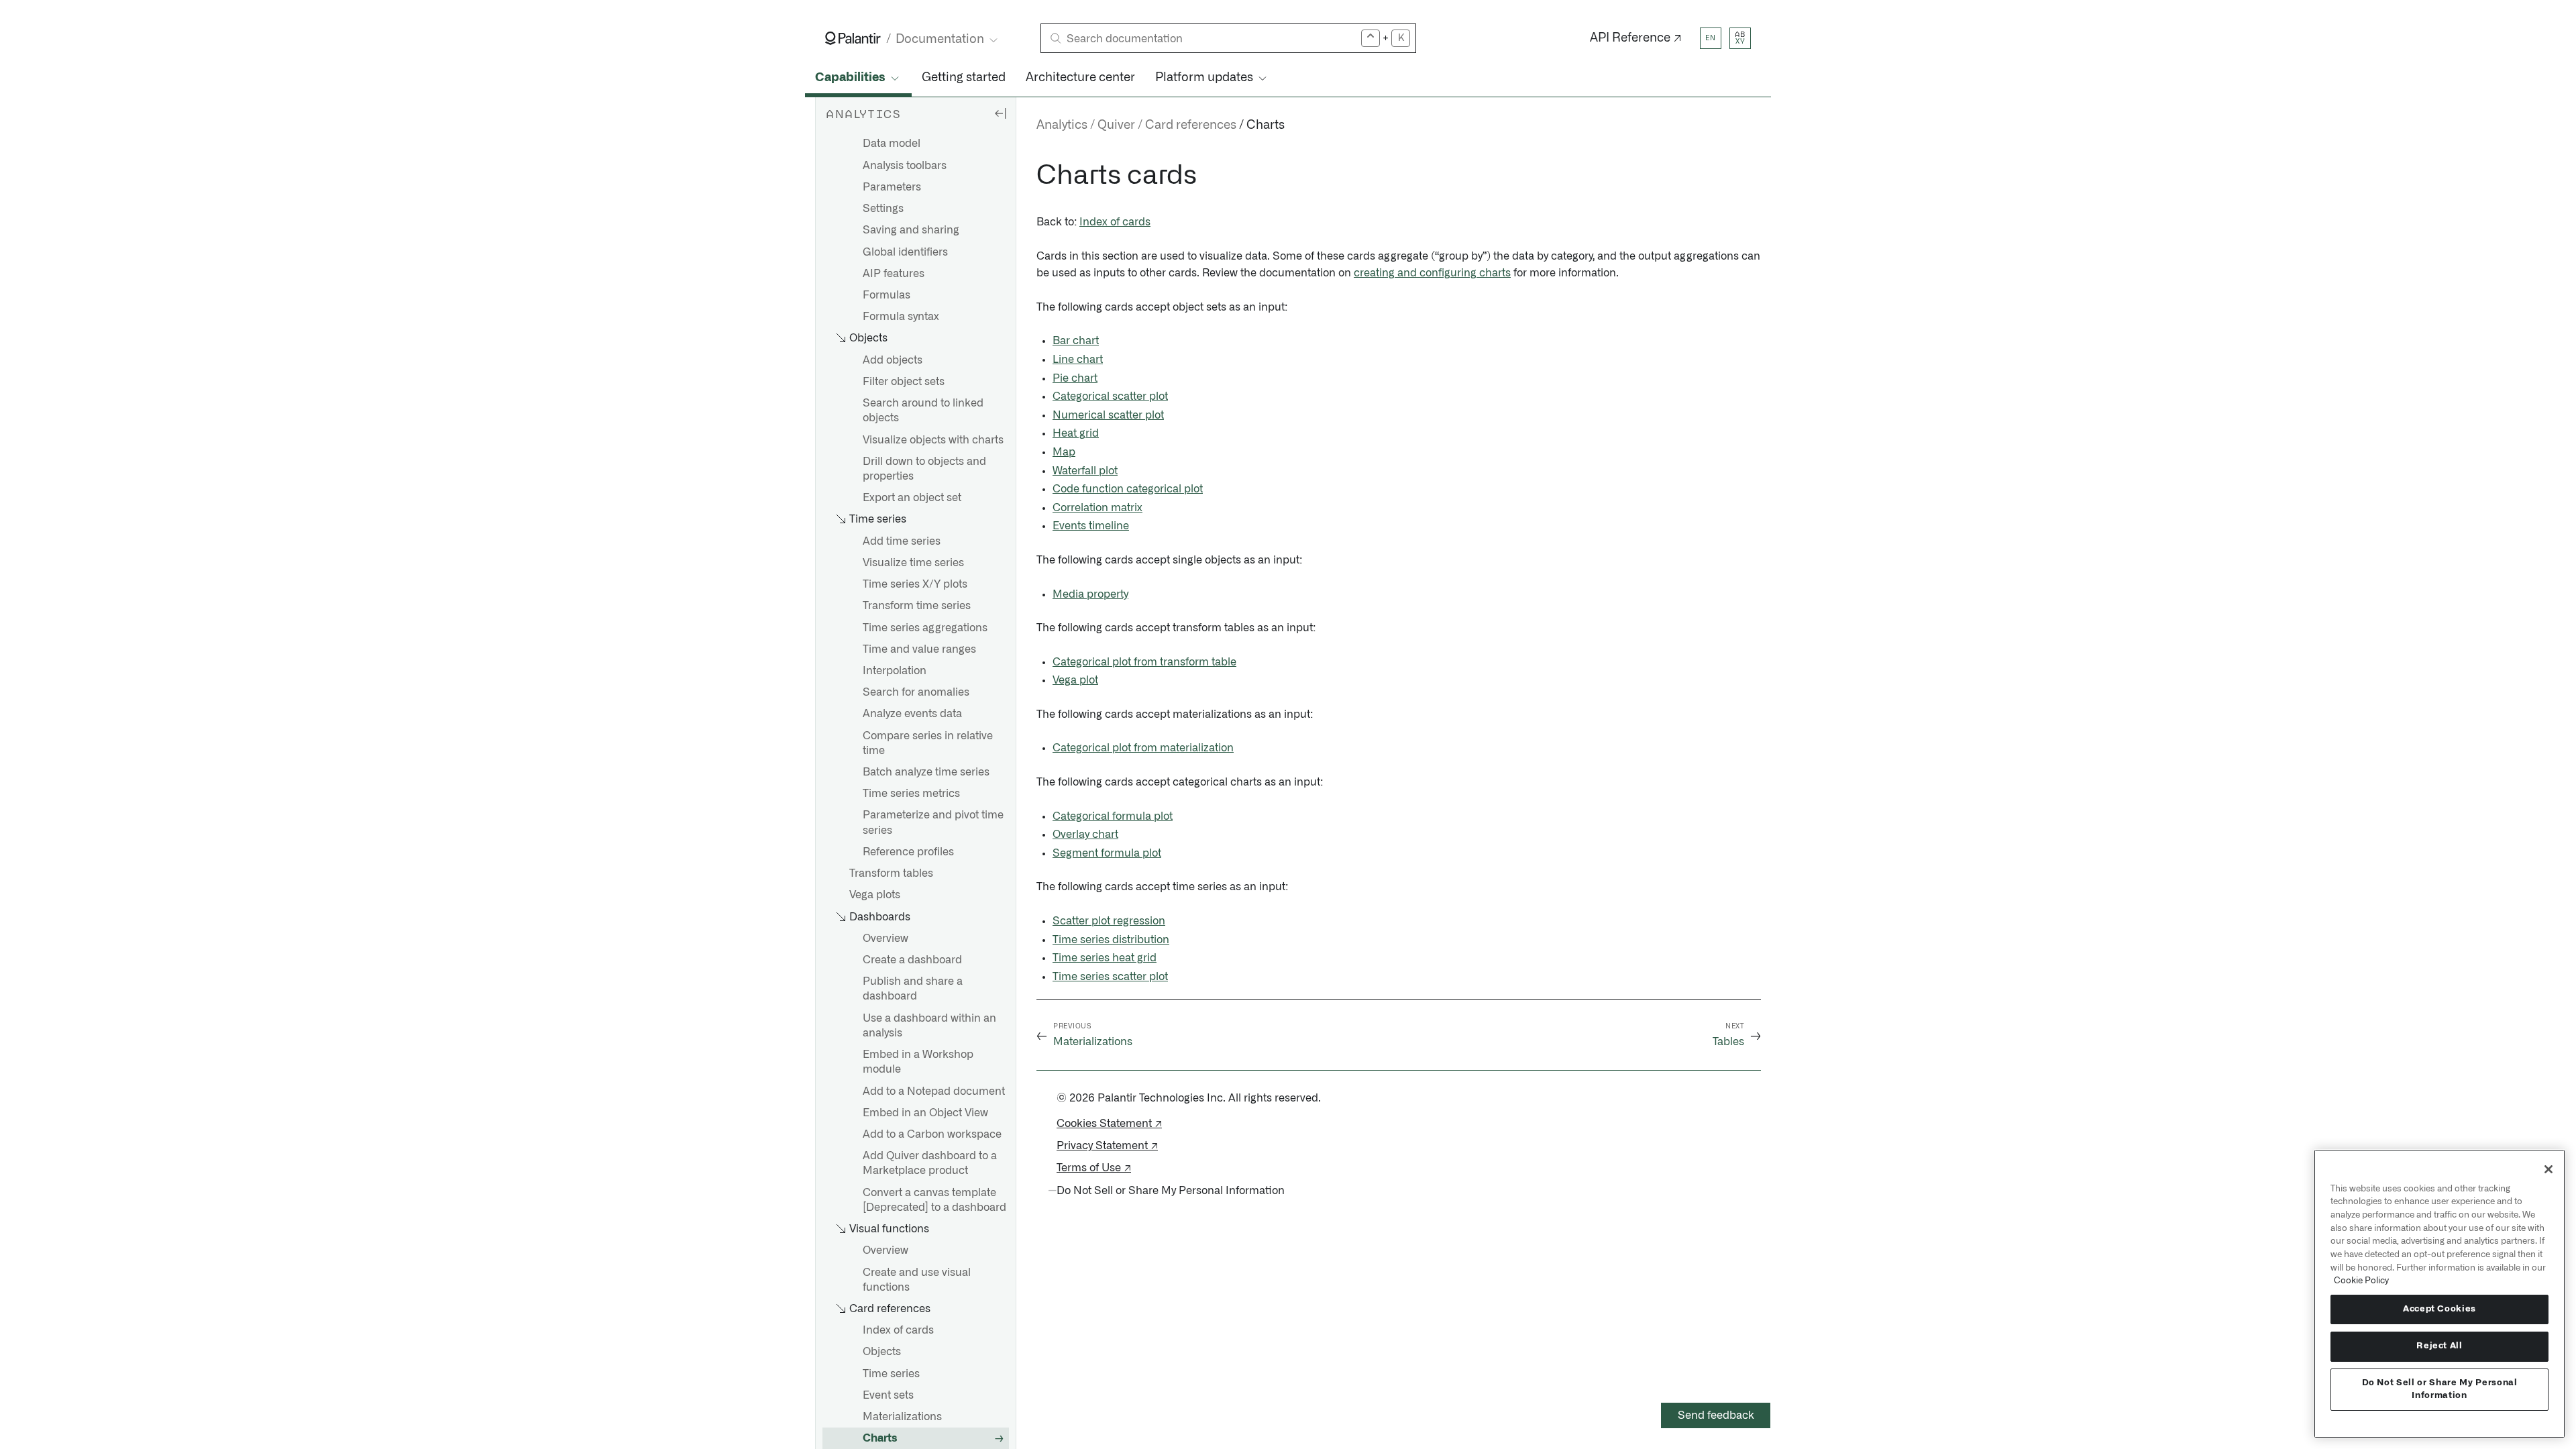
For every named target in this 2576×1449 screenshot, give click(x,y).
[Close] (2548, 1169)
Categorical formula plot (1113, 816)
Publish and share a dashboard (913, 989)
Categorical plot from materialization (1143, 748)
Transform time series (917, 606)
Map (1064, 452)
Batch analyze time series (926, 772)
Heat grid (1076, 433)
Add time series (902, 541)
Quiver (1116, 125)
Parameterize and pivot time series (933, 822)
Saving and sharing (911, 230)
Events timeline (1091, 526)
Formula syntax (901, 317)
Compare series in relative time (928, 743)
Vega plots (875, 895)
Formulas (887, 295)
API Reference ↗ (1636, 38)
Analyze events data (912, 714)
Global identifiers (905, 252)
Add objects (893, 360)
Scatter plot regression (1109, 921)
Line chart (1078, 360)
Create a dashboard (912, 960)
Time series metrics (911, 794)
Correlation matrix (1097, 508)
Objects (882, 1352)
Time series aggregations (925, 628)
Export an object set (912, 498)
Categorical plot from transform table (1144, 662)
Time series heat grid (1105, 958)
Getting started (964, 78)
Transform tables (891, 873)
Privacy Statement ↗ (1107, 1146)
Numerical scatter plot (1108, 415)
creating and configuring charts (1432, 273)
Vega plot (1075, 680)
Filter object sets (904, 382)
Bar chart (1076, 341)
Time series (891, 1374)
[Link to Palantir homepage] (853, 38)
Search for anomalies (916, 692)
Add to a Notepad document (934, 1091)
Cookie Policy (2361, 1281)
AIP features (894, 274)
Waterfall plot (1085, 471)
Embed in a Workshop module (918, 1062)
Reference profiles (908, 852)
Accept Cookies (2439, 1309)
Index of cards (898, 1330)
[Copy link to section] (1029, 176)
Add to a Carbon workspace (932, 1134)
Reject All (2439, 1346)
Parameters (892, 187)
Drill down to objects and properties (924, 469)
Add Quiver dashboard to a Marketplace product (930, 1163)
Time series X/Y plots (915, 584)
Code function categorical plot (1128, 489)
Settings (883, 209)
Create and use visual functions (917, 1280)
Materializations (902, 1417)
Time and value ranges (919, 649)
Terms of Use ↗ (1094, 1168)
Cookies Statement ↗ (1109, 1124)
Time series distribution (1111, 940)
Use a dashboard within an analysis (929, 1026)
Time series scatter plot (1110, 977)
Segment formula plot (1107, 853)
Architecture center (1080, 78)
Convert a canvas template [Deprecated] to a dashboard (934, 1200)
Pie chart (1075, 378)
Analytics (1062, 125)
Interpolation (895, 671)
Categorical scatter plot (1110, 396)
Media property (1090, 594)
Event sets (888, 1395)
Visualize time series (913, 563)
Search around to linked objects (923, 411)
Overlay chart (1085, 835)
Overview (885, 938)
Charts (880, 1438)
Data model (892, 144)
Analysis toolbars (905, 166)
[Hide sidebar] (1000, 113)
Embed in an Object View (925, 1113)
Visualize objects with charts (933, 440)
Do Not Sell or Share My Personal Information (2440, 1389)
